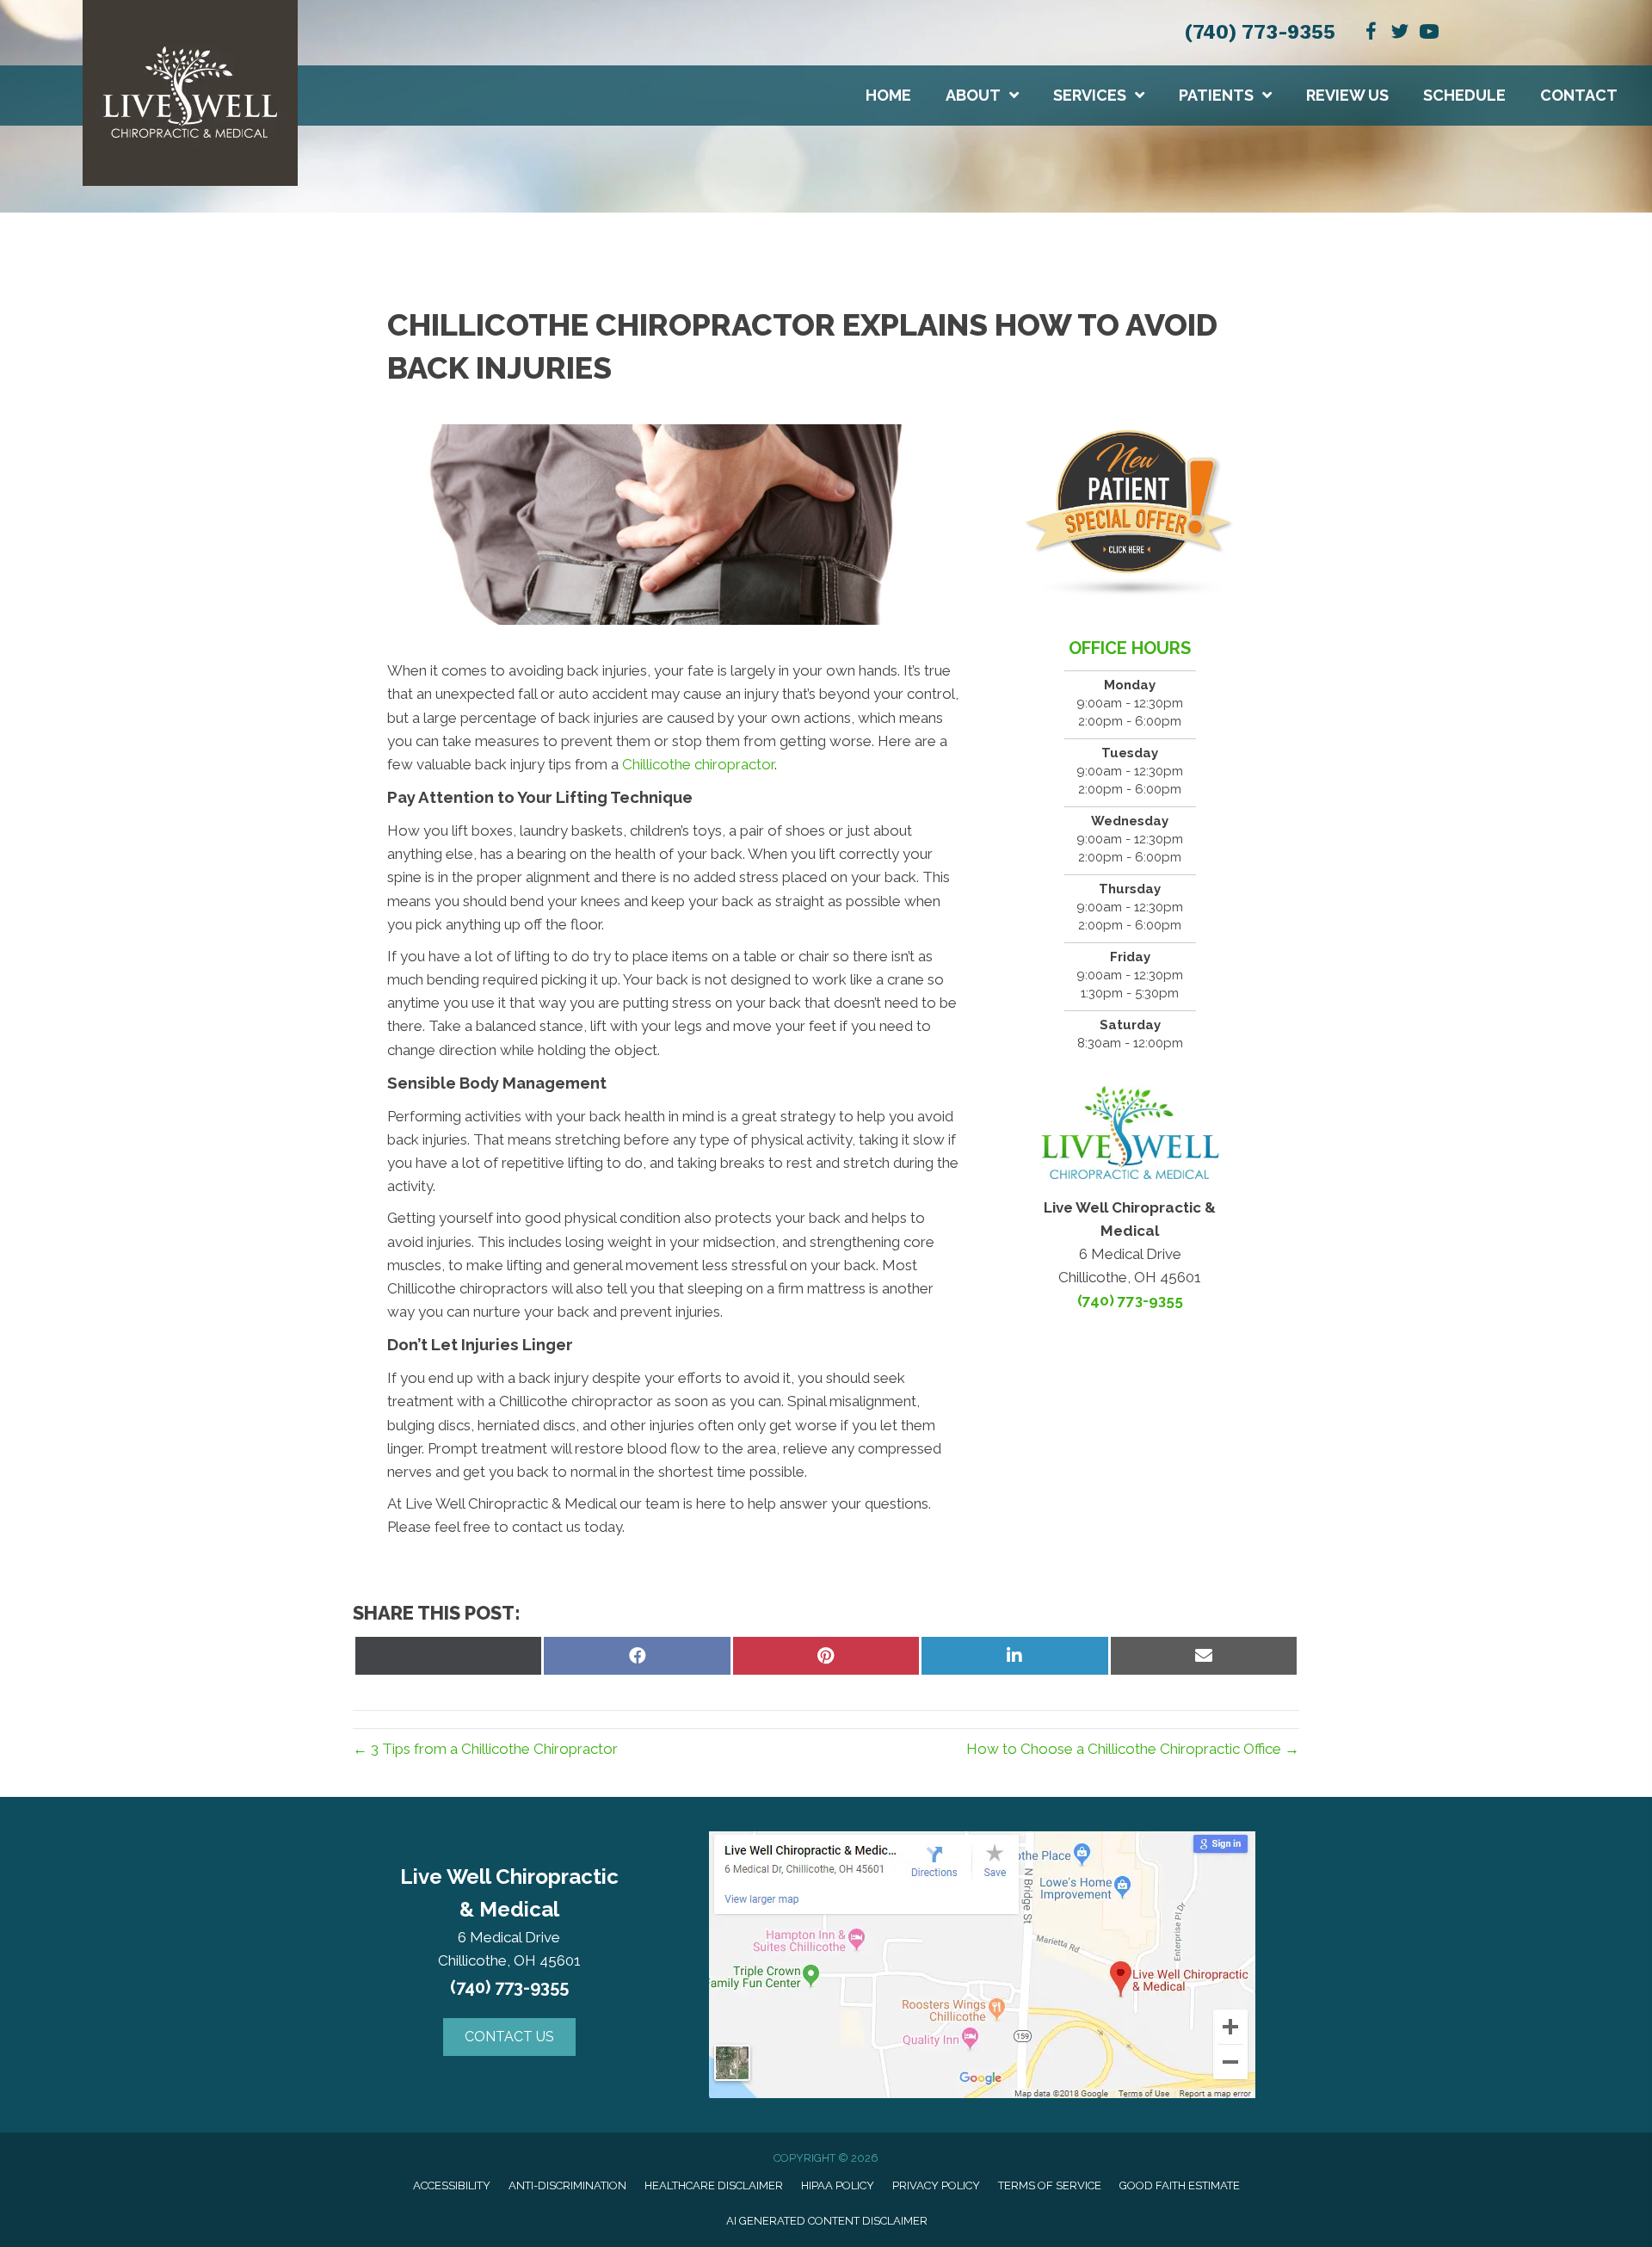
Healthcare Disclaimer (714, 2185)
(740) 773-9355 (1260, 32)
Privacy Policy (936, 2185)
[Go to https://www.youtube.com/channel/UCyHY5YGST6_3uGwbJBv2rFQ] (1429, 34)
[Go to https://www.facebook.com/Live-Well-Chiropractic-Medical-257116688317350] (1371, 34)
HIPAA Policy (838, 2185)
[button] (509, 2037)
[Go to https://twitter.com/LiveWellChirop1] (1400, 34)
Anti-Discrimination (567, 2185)
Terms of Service (1050, 2185)
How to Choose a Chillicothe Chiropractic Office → (1133, 1749)
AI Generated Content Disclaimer (827, 2221)
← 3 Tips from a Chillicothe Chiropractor (485, 1749)
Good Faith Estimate (1180, 2185)
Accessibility (452, 2185)
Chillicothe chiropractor (698, 764)
